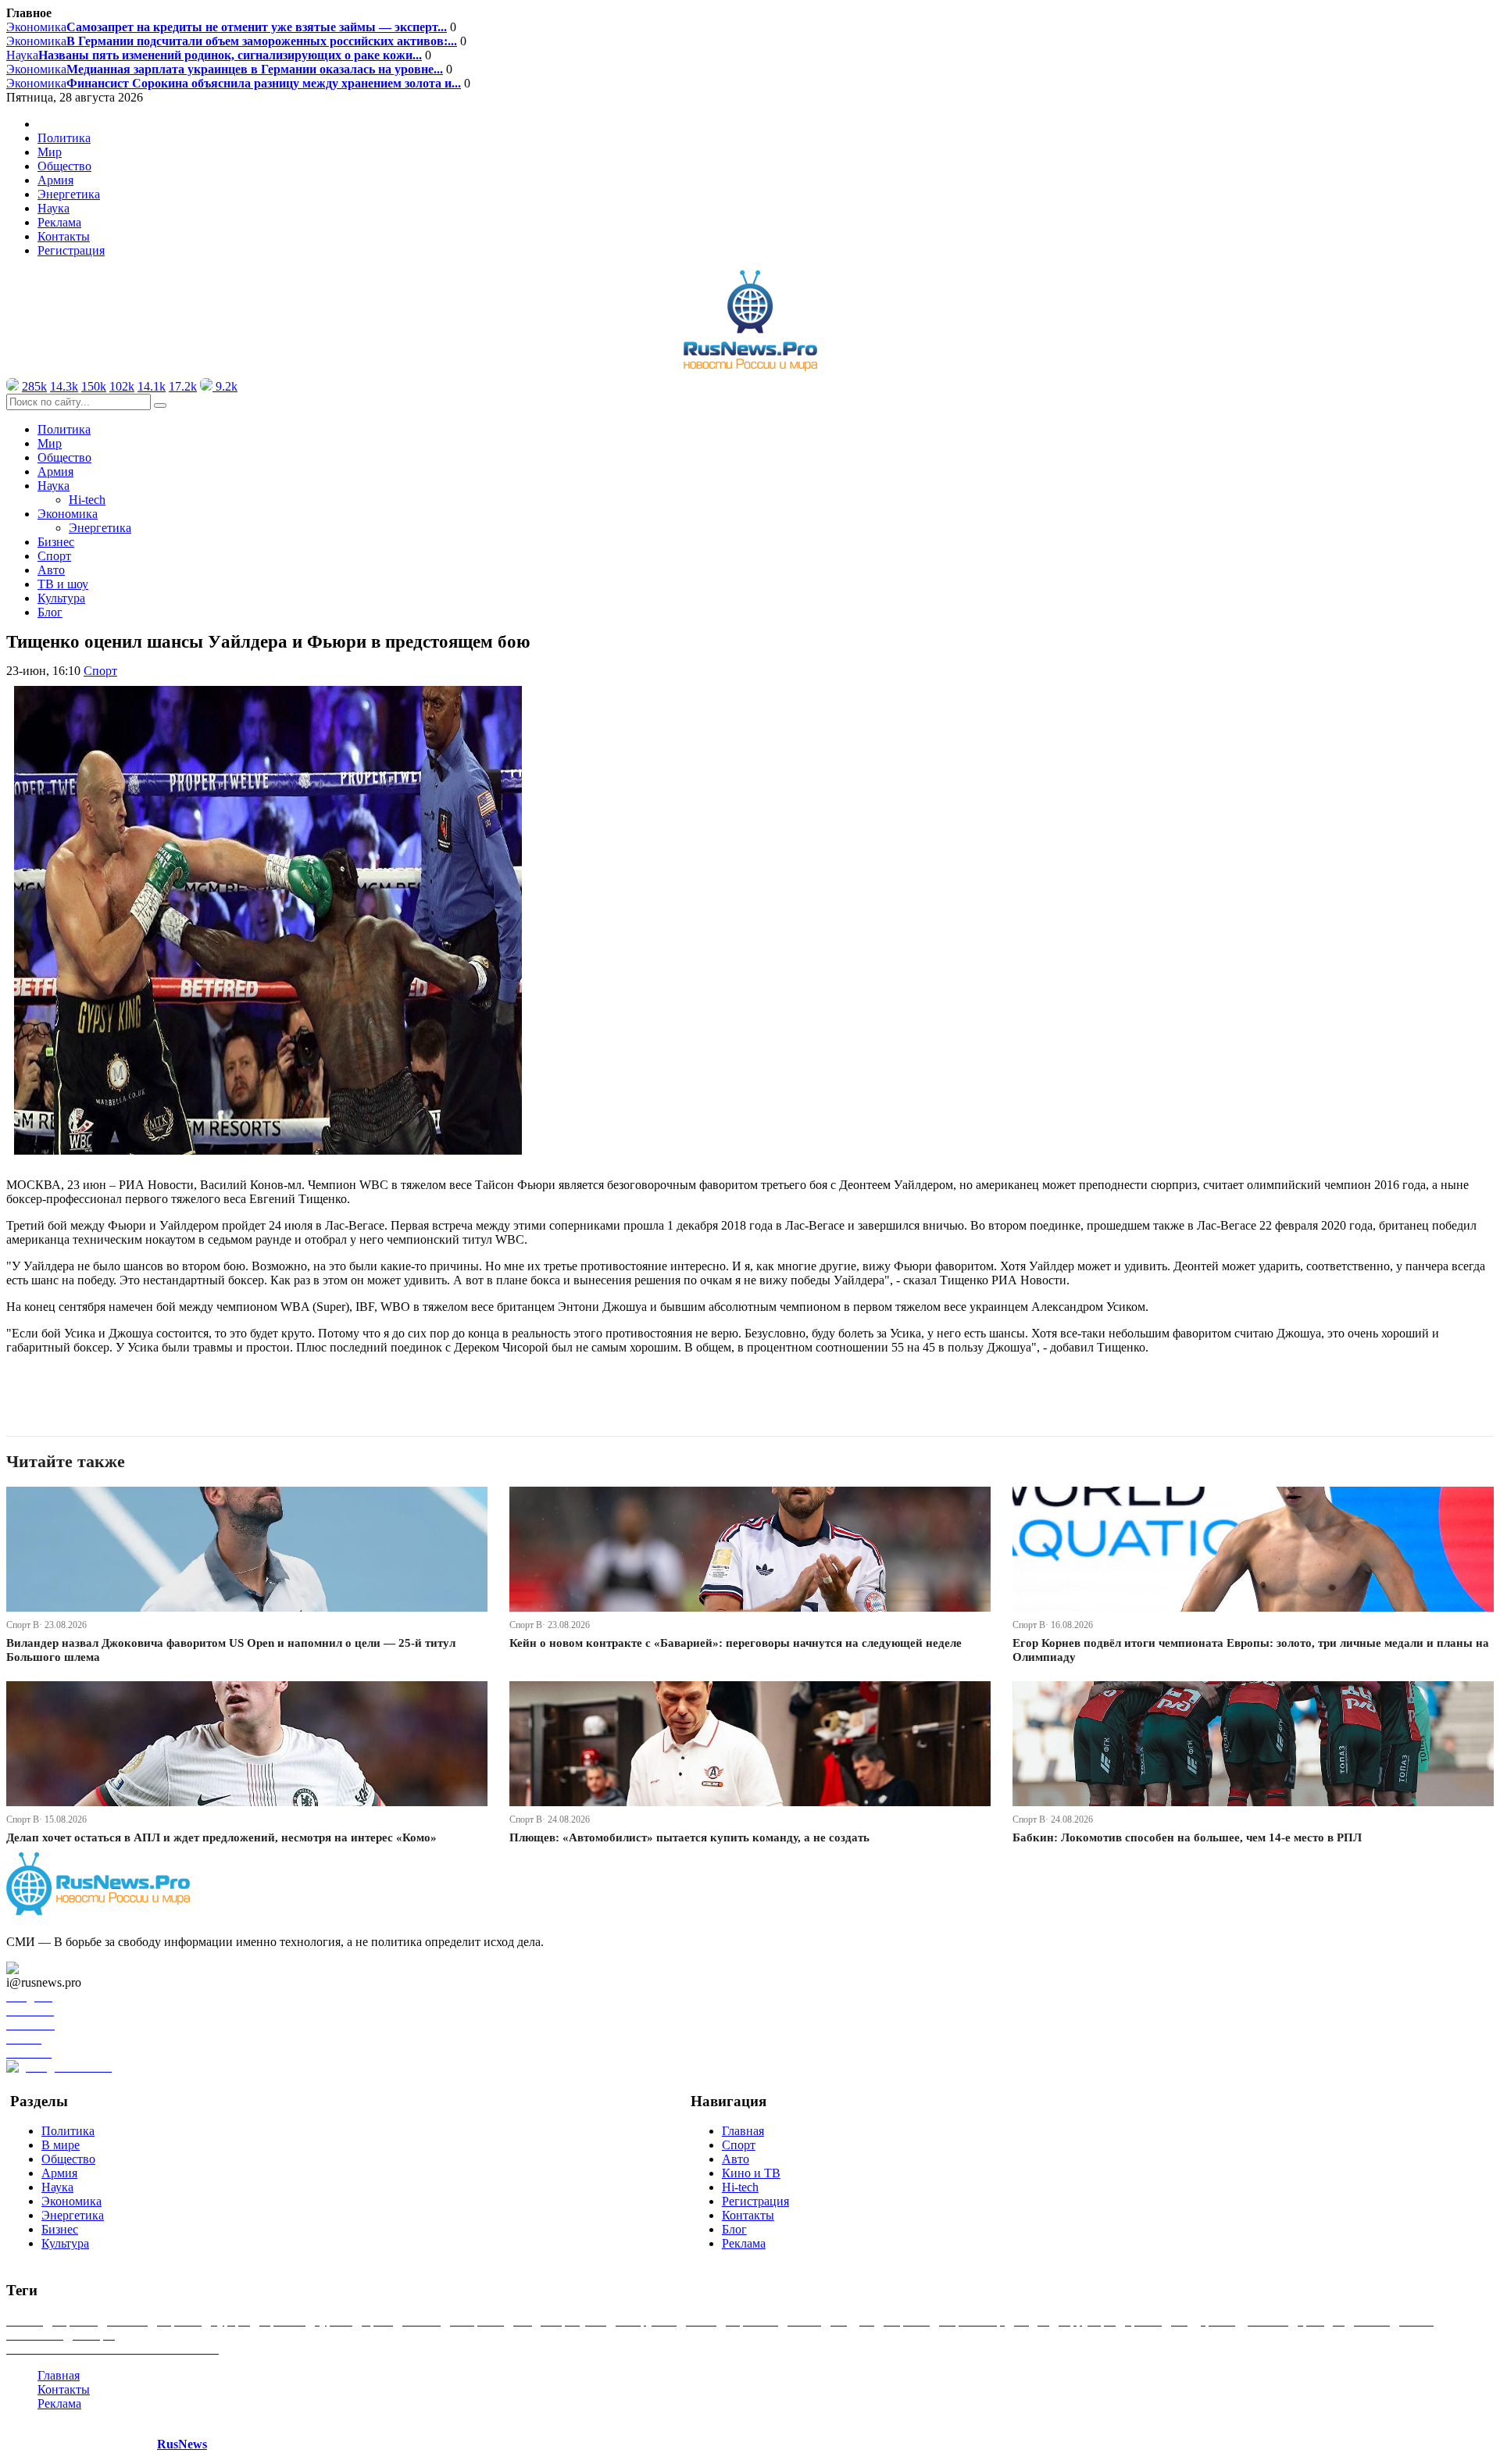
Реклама (59, 222)
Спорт (54, 556)
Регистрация (71, 250)
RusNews (182, 2444)
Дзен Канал (57, 1968)
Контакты (64, 236)
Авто (51, 570)
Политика (64, 138)
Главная (743, 2131)
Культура (61, 598)
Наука (214, 55)
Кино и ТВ (751, 2173)
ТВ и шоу (63, 584)
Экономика (227, 27)
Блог (50, 612)
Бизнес (56, 542)
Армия (55, 180)
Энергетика (69, 194)
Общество (64, 166)
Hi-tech (87, 500)
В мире (61, 2145)
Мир (50, 152)
